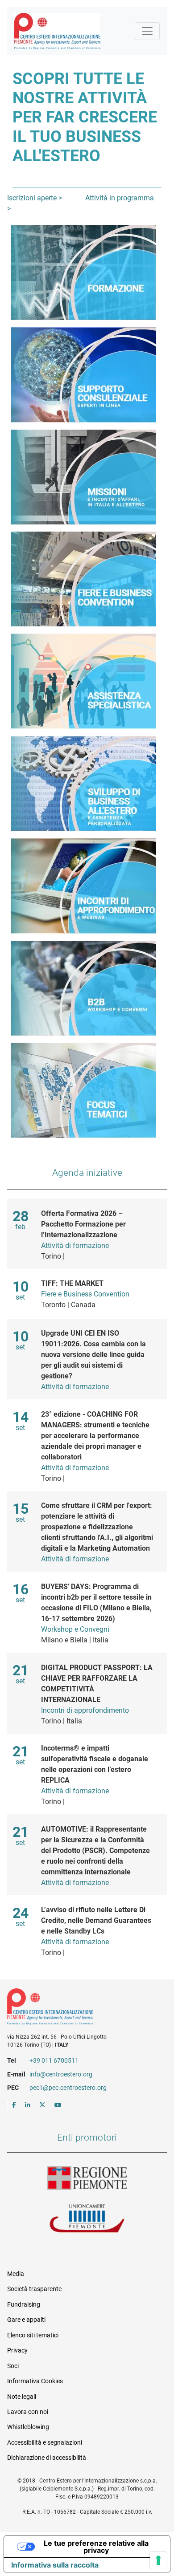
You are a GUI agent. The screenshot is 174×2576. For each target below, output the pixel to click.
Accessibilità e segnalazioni (45, 2442)
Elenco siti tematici (33, 2335)
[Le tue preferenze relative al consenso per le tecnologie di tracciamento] (158, 2560)
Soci (13, 2366)
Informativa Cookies (35, 2381)
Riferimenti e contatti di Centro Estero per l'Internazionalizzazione (79, 2008)
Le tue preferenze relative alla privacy (96, 2547)
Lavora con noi (28, 2412)
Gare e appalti (26, 2320)
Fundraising (24, 2304)
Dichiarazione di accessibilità (47, 2458)
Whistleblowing (28, 2427)
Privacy (17, 2350)
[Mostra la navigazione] (147, 31)
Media (16, 2274)
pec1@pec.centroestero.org (68, 2088)
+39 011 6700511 (54, 2060)
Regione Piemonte (87, 2178)
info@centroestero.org (61, 2074)
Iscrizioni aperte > (35, 198)
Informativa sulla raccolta (55, 2565)
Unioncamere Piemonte (87, 2219)
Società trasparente (34, 2289)
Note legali (22, 2397)
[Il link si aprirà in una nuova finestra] (14, 2105)
